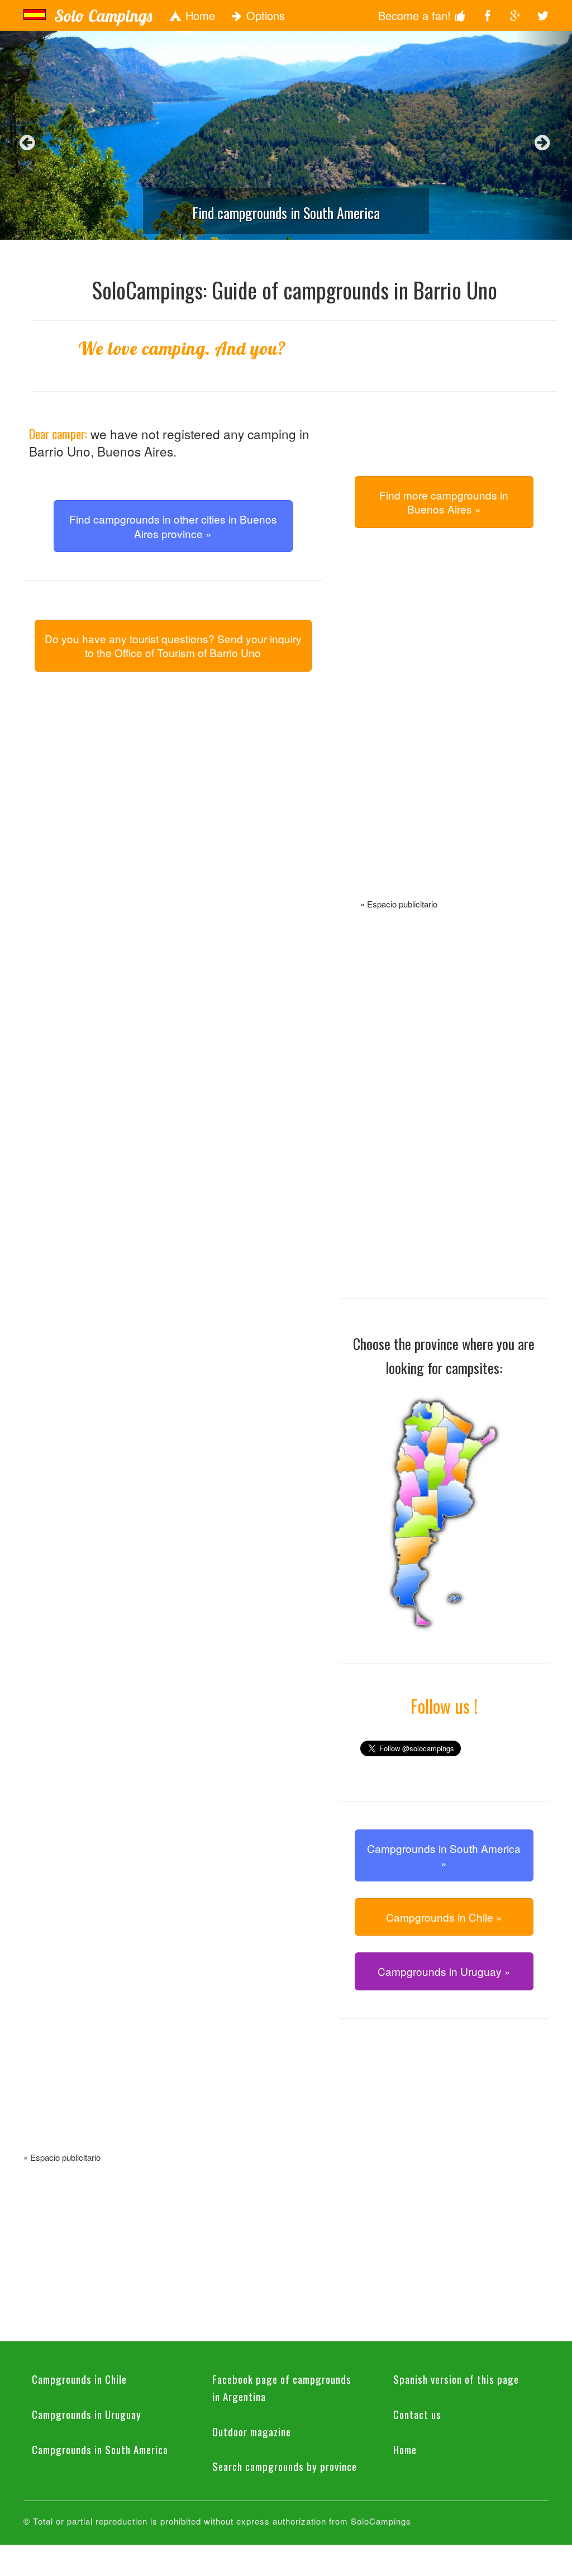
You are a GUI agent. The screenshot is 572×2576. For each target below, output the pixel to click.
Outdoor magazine (252, 2431)
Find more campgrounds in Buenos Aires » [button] (444, 502)
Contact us (417, 2414)
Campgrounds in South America (100, 2449)
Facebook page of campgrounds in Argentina (282, 2387)
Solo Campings (103, 16)
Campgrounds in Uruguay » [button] (444, 1971)
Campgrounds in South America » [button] (444, 1855)
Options (264, 15)
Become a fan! (416, 15)
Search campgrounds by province (285, 2466)
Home (199, 15)
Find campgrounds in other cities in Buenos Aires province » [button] (173, 526)
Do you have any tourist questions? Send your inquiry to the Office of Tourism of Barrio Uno (173, 645)
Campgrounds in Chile (79, 2379)
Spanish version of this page (456, 2379)
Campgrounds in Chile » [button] (444, 1917)
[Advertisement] (444, 726)
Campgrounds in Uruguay (87, 2414)
